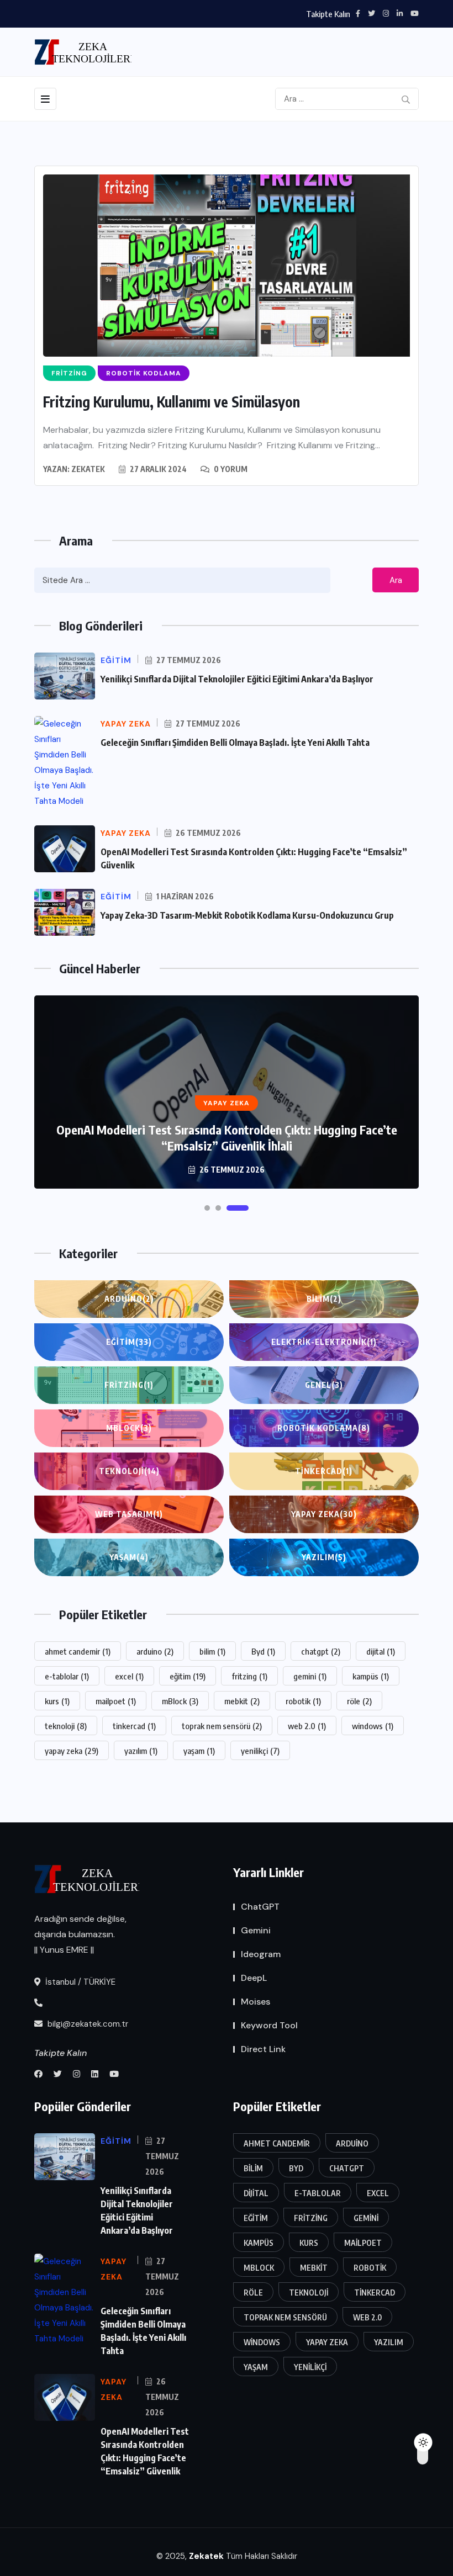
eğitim (188, 1676)
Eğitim (129, 1342)
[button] (207, 1208)
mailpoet (116, 1701)
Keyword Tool (269, 2025)
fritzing (249, 1676)
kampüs (371, 1676)
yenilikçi (260, 1751)
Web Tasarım (129, 1514)
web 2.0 (307, 1726)
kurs (57, 1701)
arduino (155, 1651)
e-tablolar (67, 1676)
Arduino (129, 1299)
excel (129, 1676)
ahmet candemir (78, 1651)
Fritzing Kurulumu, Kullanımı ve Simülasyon (172, 402)
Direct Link (263, 2049)
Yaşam (129, 1557)
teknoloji (66, 1726)
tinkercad (134, 1726)
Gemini (256, 1930)
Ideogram (261, 1954)
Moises (256, 2002)
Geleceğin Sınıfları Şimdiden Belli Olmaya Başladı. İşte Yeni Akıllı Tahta (235, 743)
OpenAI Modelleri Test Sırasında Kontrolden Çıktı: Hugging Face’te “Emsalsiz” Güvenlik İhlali (227, 1138)
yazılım (141, 1751)
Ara (396, 580)
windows (373, 1726)
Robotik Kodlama (324, 1428)
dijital (381, 1651)
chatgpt (321, 1651)
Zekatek (88, 469)
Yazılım (324, 1557)
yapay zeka (72, 1751)
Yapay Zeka (324, 1514)
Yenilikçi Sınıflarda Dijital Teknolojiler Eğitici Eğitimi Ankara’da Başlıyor (237, 679)
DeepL (254, 1978)
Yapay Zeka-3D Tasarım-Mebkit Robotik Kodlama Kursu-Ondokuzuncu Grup (247, 915)
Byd (263, 1651)
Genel (324, 1385)
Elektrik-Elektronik (324, 1342)
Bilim (324, 1299)
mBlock (129, 1428)
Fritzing (129, 1385)
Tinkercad (324, 1471)
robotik (303, 1701)
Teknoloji (129, 1471)
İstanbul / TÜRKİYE (79, 1982)
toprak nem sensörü (222, 1726)
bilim (212, 1651)
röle (359, 1701)
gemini (310, 1676)
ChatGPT (260, 1907)
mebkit (242, 1701)
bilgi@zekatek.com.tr (87, 2024)
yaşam (199, 1751)
